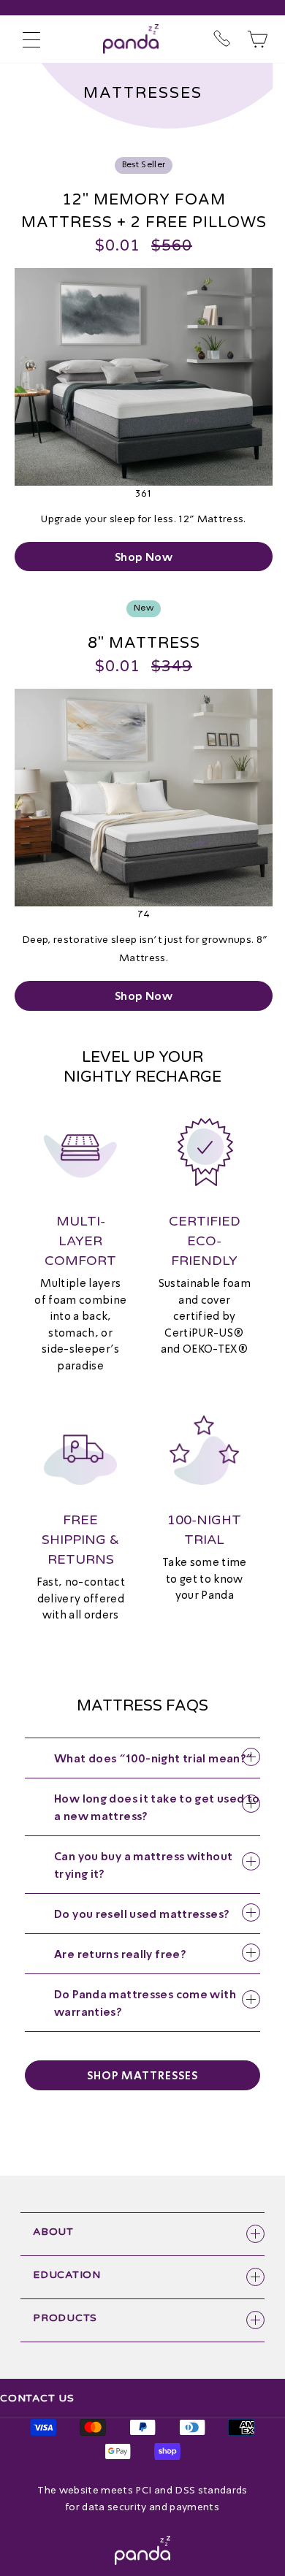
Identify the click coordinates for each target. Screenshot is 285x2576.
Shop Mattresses (142, 2075)
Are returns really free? (120, 1954)
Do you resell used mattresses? (142, 1914)
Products (65, 2318)
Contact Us (37, 2398)
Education (67, 2275)
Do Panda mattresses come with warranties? (145, 2003)
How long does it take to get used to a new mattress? (157, 1807)
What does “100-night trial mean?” (153, 1758)
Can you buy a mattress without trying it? (143, 1865)
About (53, 2232)
